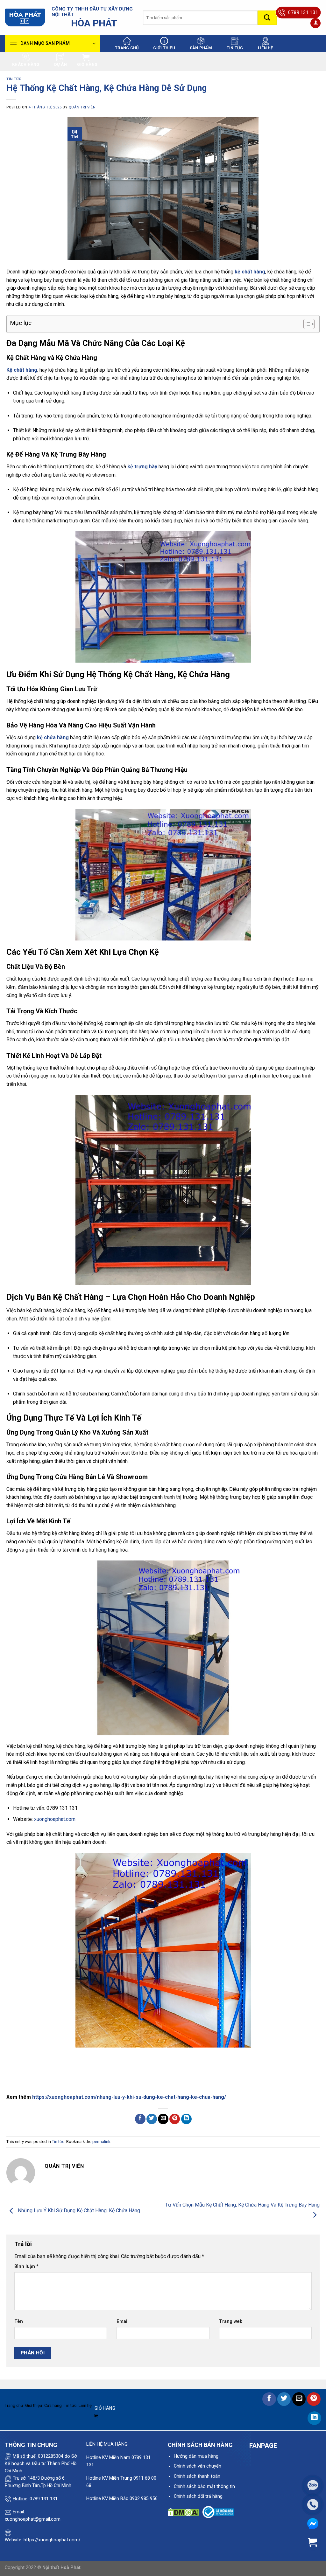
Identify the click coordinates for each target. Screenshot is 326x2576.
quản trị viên (82, 107)
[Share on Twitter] (152, 2119)
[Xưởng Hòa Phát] (25, 18)
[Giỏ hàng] (313, 2542)
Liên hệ (266, 48)
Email (123, 2321)
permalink (101, 2142)
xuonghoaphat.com (55, 1819)
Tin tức (235, 48)
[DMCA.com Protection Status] (184, 2512)
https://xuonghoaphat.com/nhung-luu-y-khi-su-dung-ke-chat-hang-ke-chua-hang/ (129, 2097)
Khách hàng (26, 64)
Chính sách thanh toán (197, 2476)
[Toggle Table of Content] (306, 324)
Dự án (60, 64)
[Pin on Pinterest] (175, 2119)
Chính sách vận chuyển (198, 2466)
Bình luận (26, 2266)
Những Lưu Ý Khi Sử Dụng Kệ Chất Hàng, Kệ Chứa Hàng (78, 2211)
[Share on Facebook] (140, 2119)
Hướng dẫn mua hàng (196, 2456)
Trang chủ (127, 48)
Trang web (231, 2321)
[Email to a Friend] (163, 2119)
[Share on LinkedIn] (186, 2119)
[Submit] (267, 18)
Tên (19, 2321)
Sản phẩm (201, 48)
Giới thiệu (164, 48)
